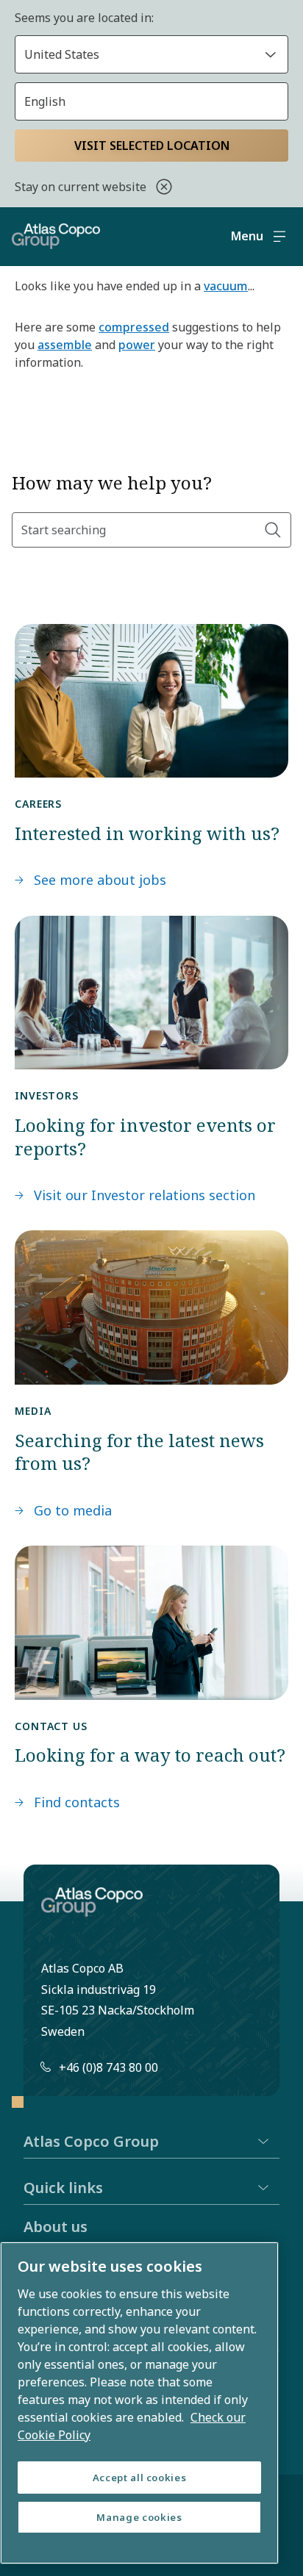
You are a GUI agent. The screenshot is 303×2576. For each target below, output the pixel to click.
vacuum (226, 286)
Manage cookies (139, 2517)
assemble (65, 345)
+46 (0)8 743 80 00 (108, 2067)
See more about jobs (100, 880)
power (137, 345)
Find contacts (77, 1802)
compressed (134, 327)
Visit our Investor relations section (145, 1195)
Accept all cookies (140, 2478)
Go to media (73, 1510)
